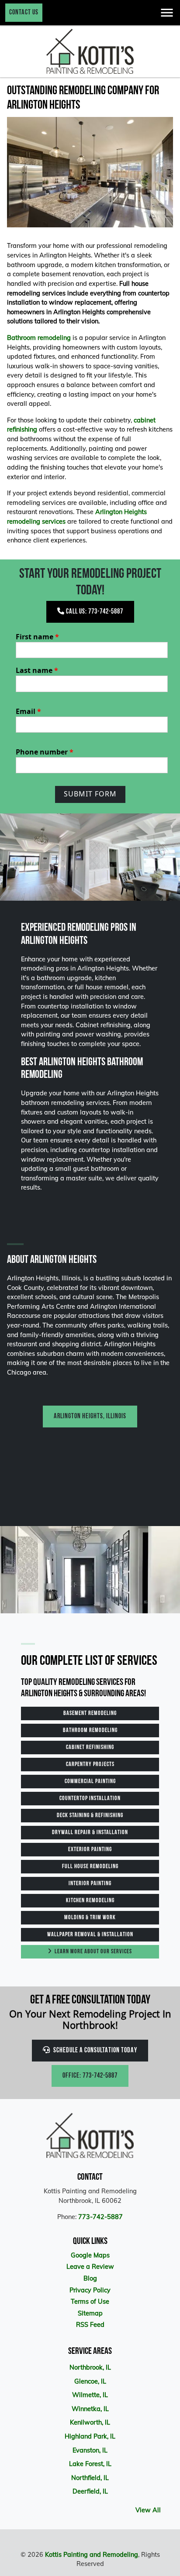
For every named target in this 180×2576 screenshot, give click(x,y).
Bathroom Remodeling (90, 1730)
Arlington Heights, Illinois (90, 1417)
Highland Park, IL (90, 2436)
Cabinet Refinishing (90, 1748)
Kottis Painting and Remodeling (92, 2555)
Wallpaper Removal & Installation (90, 1935)
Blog (90, 2278)
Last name (37, 670)
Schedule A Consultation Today (95, 2051)
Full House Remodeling (90, 1867)
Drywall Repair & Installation (90, 1833)
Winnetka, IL (90, 2409)
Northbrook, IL (90, 2367)
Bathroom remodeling (39, 338)
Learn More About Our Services (93, 1952)
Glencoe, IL (90, 2381)
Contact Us (24, 13)
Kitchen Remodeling (90, 1901)
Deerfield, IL (90, 2491)
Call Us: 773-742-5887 (94, 612)
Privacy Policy (90, 2290)
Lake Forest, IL (90, 2464)
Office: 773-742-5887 (90, 2076)
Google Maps (90, 2255)
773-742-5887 (100, 2217)
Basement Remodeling (90, 1713)
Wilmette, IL (90, 2395)
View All (148, 2510)
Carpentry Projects (90, 1765)
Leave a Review (90, 2267)
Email (28, 711)
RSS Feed (90, 2325)
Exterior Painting (90, 1850)
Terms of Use (90, 2302)
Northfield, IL (90, 2478)
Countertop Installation (90, 1799)
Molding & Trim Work (90, 1918)
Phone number (45, 752)
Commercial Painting (90, 1782)
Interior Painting (90, 1884)
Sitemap (90, 2313)
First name (37, 637)
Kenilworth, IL (90, 2422)
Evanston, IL (90, 2450)
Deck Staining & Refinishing (90, 1816)
